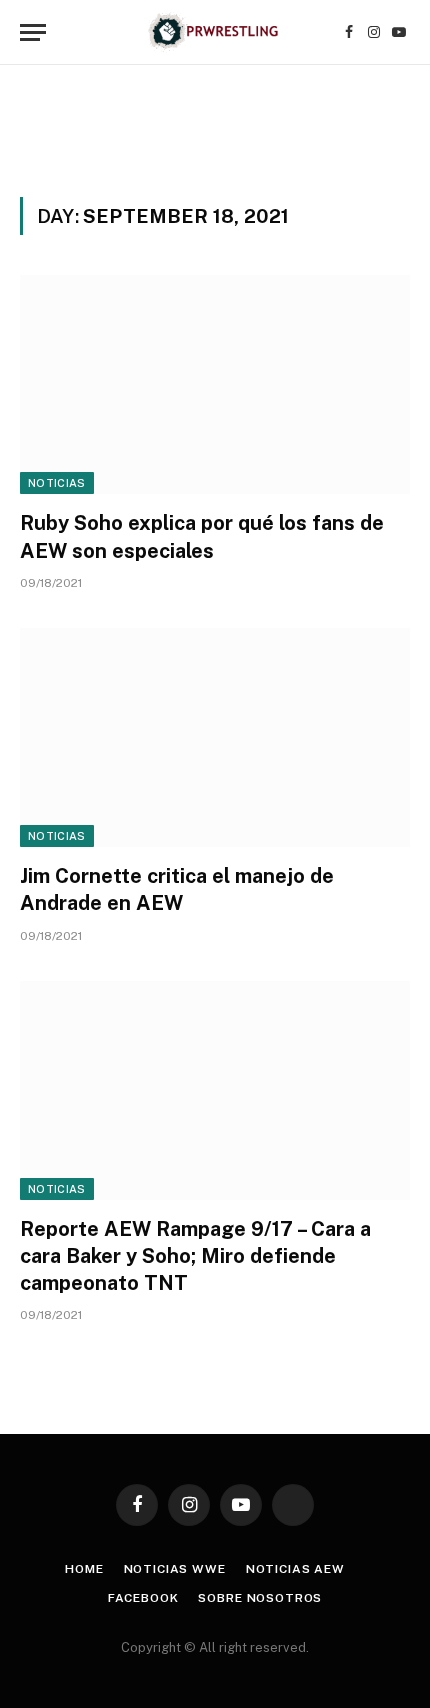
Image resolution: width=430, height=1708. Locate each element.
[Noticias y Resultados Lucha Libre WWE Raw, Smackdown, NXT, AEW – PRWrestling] (214, 32)
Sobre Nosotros (260, 1598)
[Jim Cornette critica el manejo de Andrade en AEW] (215, 737)
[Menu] (33, 32)
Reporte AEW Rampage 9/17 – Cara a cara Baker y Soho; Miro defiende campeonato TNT (195, 1256)
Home (84, 1569)
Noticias (57, 483)
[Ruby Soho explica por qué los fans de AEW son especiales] (215, 384)
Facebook (143, 1598)
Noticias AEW (295, 1569)
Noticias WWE (175, 1569)
